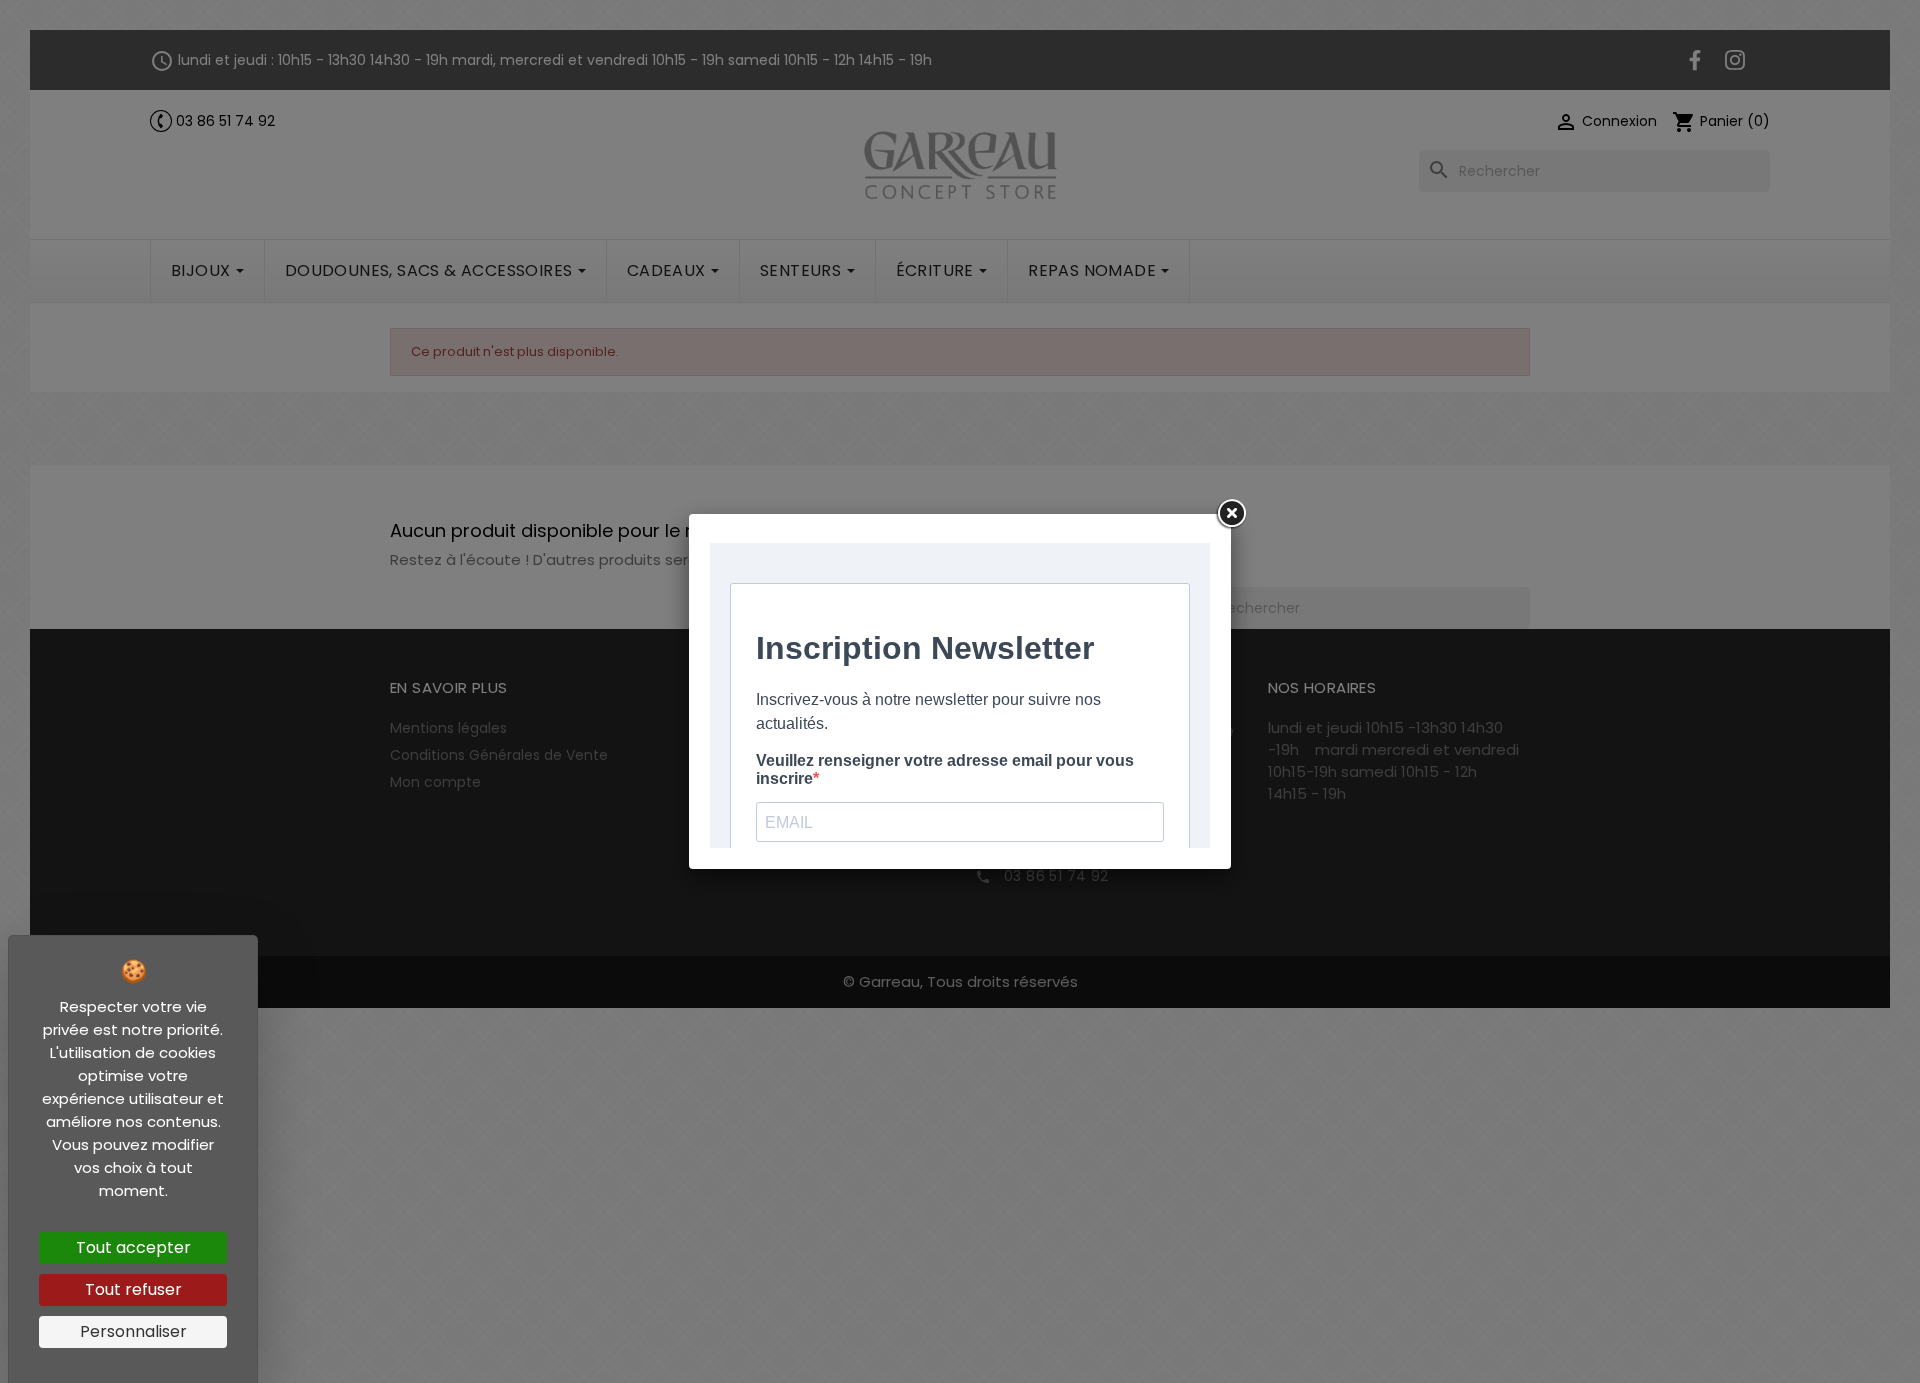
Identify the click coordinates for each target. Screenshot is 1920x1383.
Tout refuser (133, 1289)
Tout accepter (133, 1247)
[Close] (1231, 514)
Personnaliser (133, 1331)
